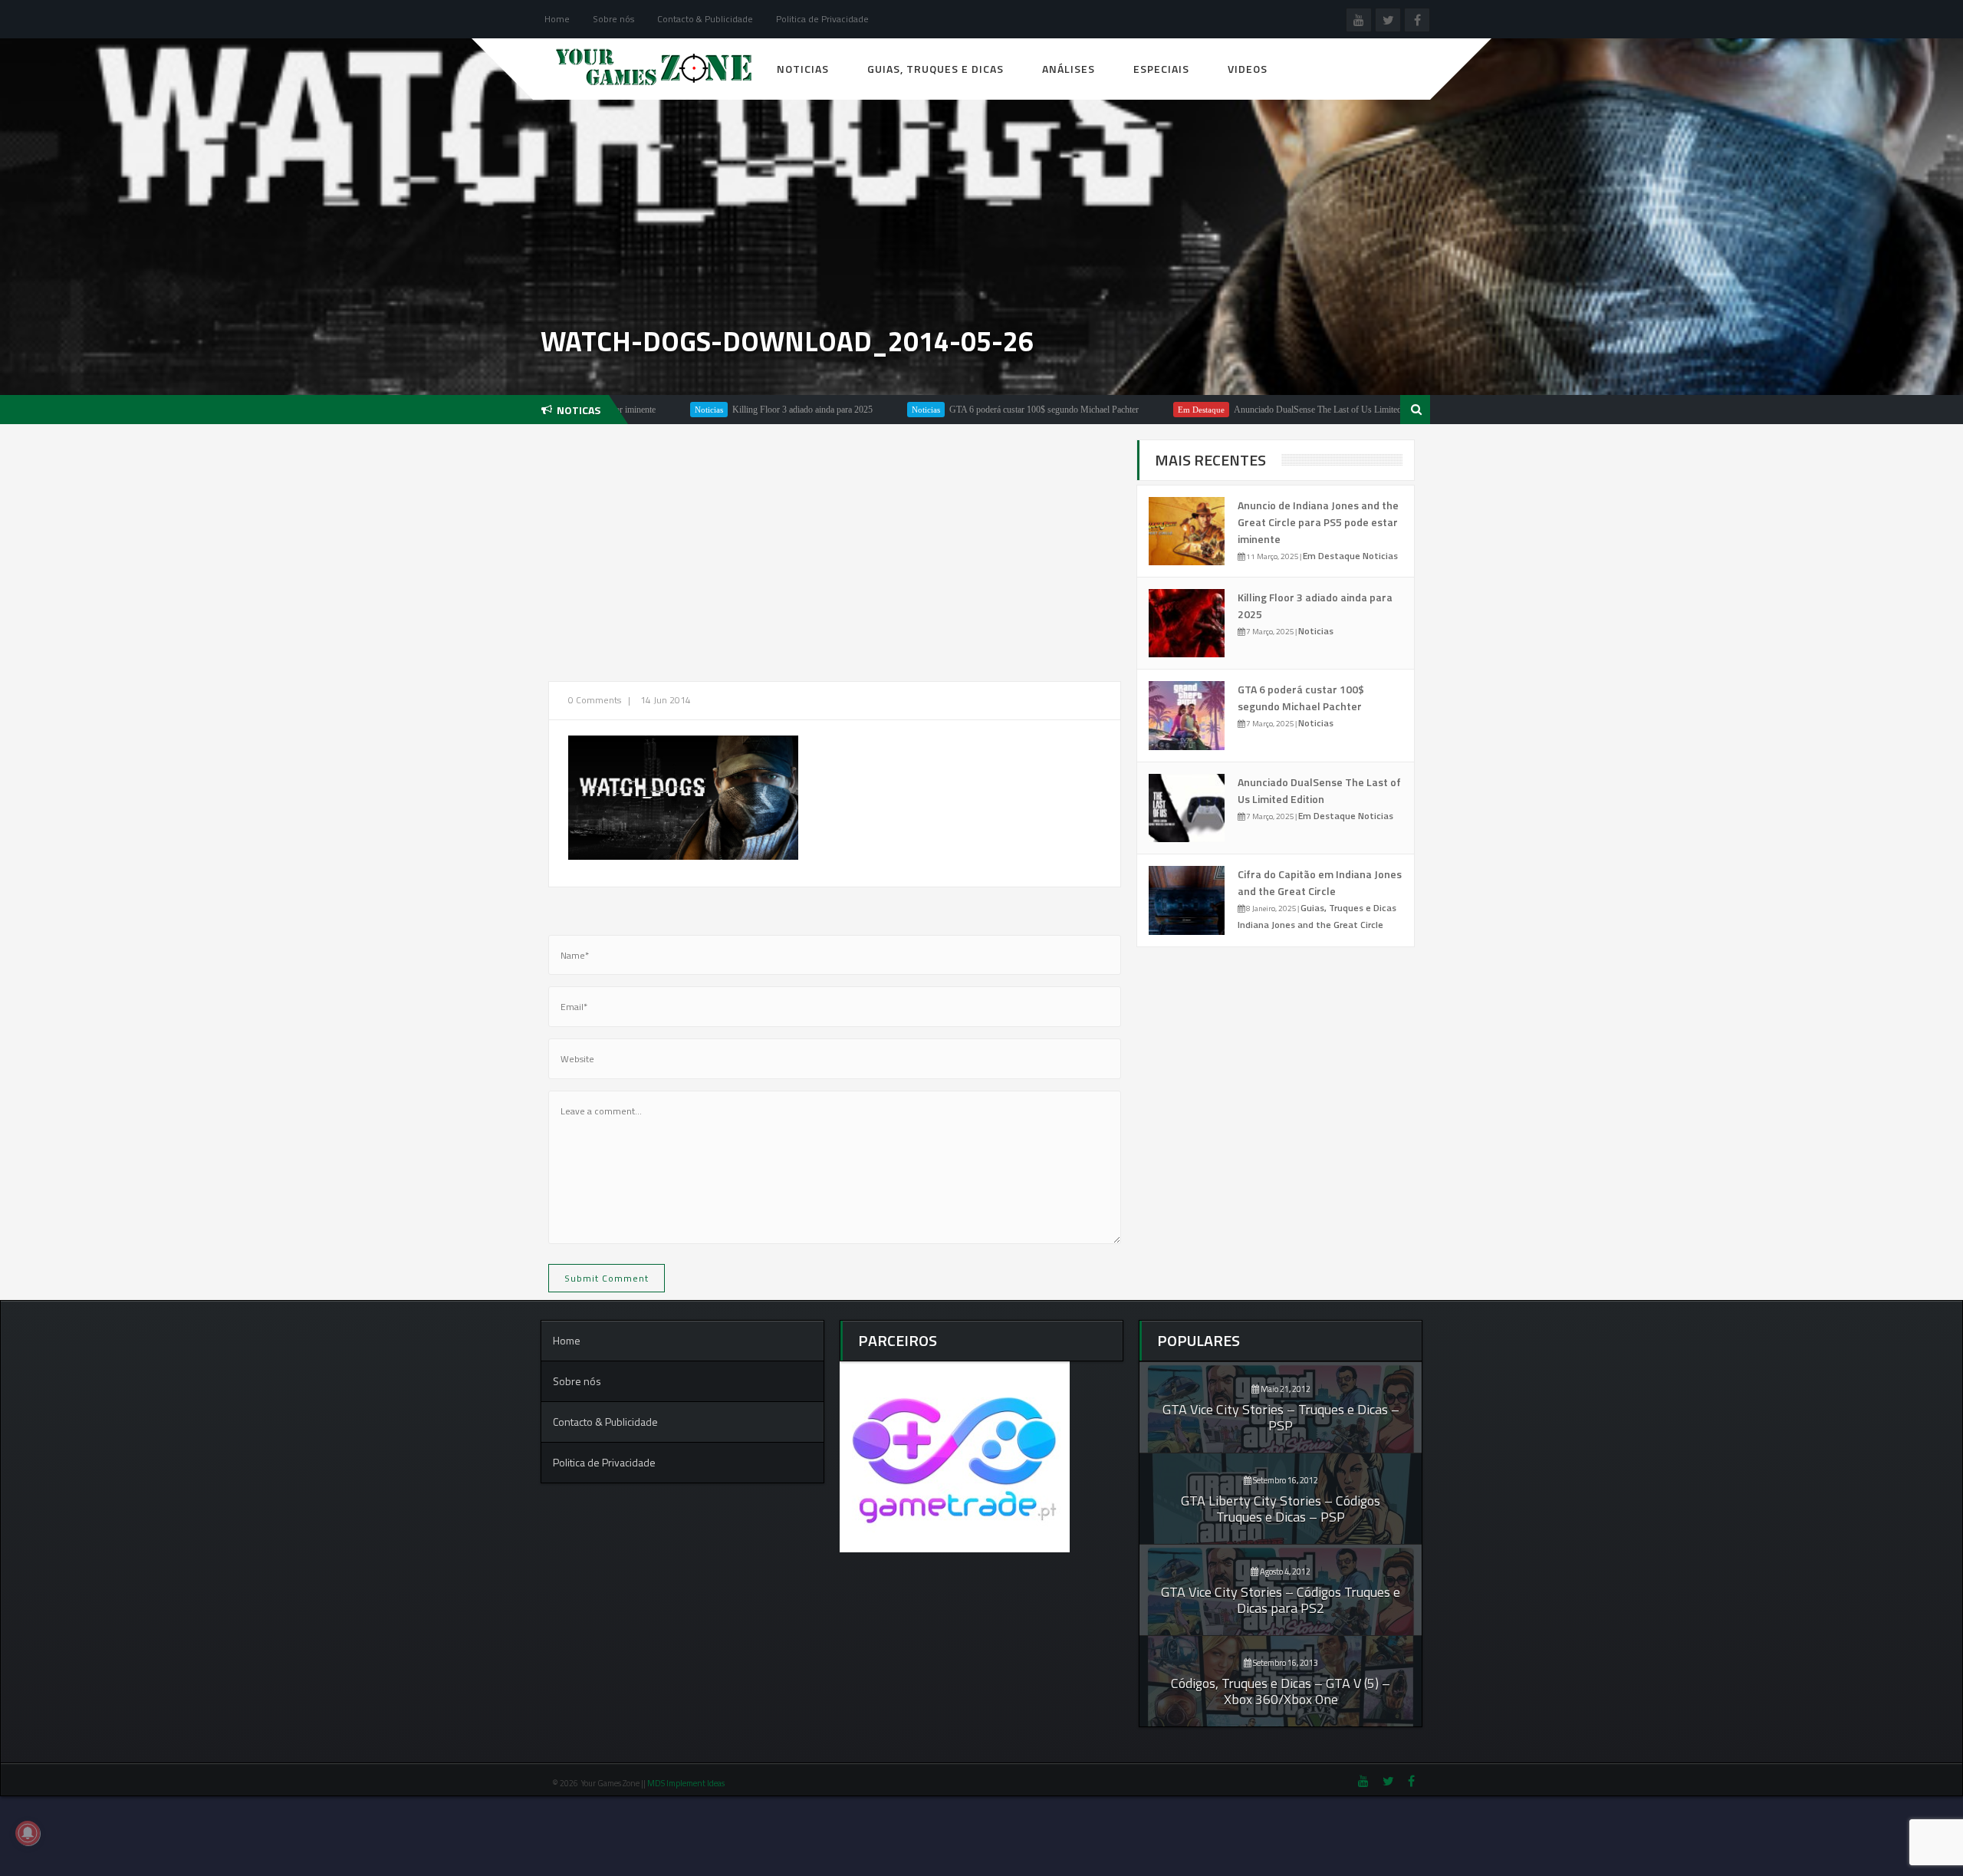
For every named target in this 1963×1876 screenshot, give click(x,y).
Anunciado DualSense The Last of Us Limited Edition (1252, 410)
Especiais (1161, 69)
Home (557, 19)
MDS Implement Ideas (687, 1783)
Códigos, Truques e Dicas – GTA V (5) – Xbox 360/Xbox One (1281, 1691)
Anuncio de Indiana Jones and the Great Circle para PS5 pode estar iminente (1318, 522)
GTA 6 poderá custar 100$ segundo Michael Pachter (964, 410)
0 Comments (595, 700)
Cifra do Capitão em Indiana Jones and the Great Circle (1320, 882)
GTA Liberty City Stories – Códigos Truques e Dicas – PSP (1281, 1509)
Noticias (803, 69)
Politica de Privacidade (822, 19)
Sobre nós (613, 19)
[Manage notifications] (28, 1833)
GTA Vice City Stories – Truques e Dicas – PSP (1281, 1417)
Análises (1069, 69)
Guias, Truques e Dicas (935, 69)
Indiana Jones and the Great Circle (1310, 925)
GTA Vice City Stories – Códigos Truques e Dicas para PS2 (1281, 1600)
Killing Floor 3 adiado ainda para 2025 (723, 410)
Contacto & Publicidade (705, 19)
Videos (1248, 69)
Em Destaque (1121, 410)
